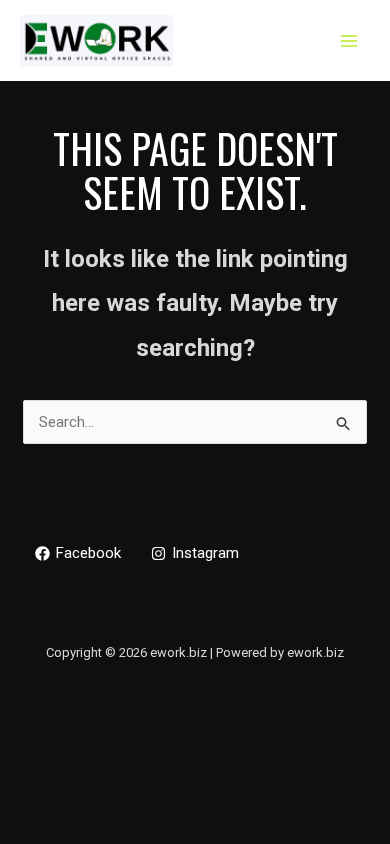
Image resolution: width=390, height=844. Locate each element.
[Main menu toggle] (349, 40)
